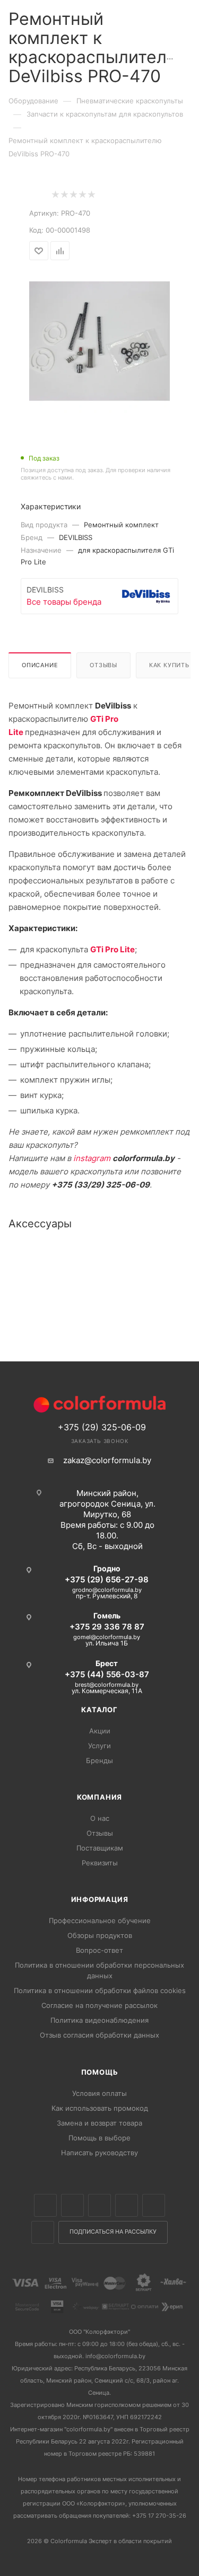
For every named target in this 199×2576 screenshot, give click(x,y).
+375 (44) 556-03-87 (107, 1674)
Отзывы (103, 665)
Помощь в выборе (99, 2138)
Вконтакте (45, 2205)
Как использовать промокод (100, 2108)
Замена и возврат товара (99, 2123)
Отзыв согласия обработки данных (99, 2035)
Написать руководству (99, 2153)
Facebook (72, 2205)
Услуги (99, 1746)
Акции (100, 1731)
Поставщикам (100, 1848)
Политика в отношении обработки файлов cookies (100, 1990)
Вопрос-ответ (99, 1950)
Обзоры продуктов (100, 1935)
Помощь (100, 2072)
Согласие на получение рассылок (99, 2005)
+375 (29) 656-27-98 (107, 1579)
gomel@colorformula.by (107, 1637)
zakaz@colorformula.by (107, 1460)
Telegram (127, 2205)
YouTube (154, 2205)
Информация (100, 1899)
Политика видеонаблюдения (99, 2020)
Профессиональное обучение (100, 1920)
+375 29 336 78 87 (107, 1627)
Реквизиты (100, 1863)
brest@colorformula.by (107, 1685)
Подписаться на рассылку (113, 2232)
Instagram (99, 2205)
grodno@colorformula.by (107, 1590)
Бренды (99, 1760)
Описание (40, 665)
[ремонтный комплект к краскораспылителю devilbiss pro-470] (99, 342)
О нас (100, 1818)
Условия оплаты (99, 2093)
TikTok (43, 2232)
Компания (99, 1797)
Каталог (99, 1710)
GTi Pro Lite (113, 949)
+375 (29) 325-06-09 (102, 1427)
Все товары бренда (64, 602)
